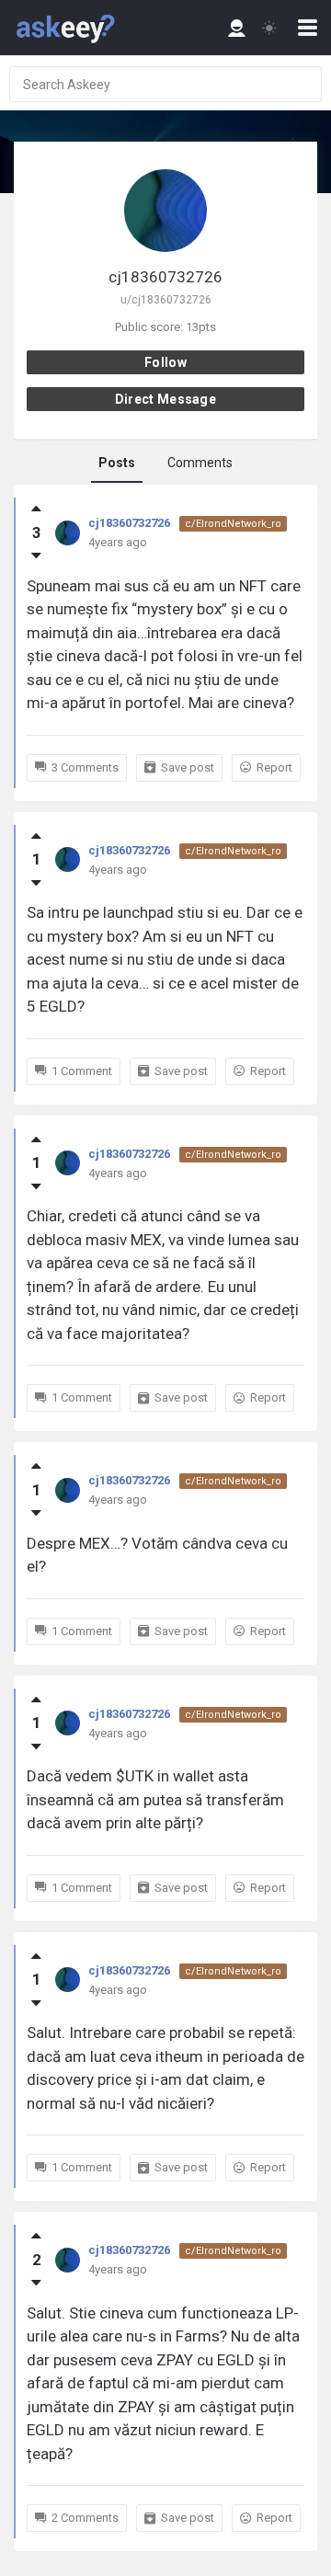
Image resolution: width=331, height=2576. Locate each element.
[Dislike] (36, 555)
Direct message (165, 399)
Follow (165, 362)
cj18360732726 (129, 523)
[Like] (36, 509)
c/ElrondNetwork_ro (233, 524)
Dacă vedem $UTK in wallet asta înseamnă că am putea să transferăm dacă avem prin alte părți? (155, 1799)
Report (274, 767)
